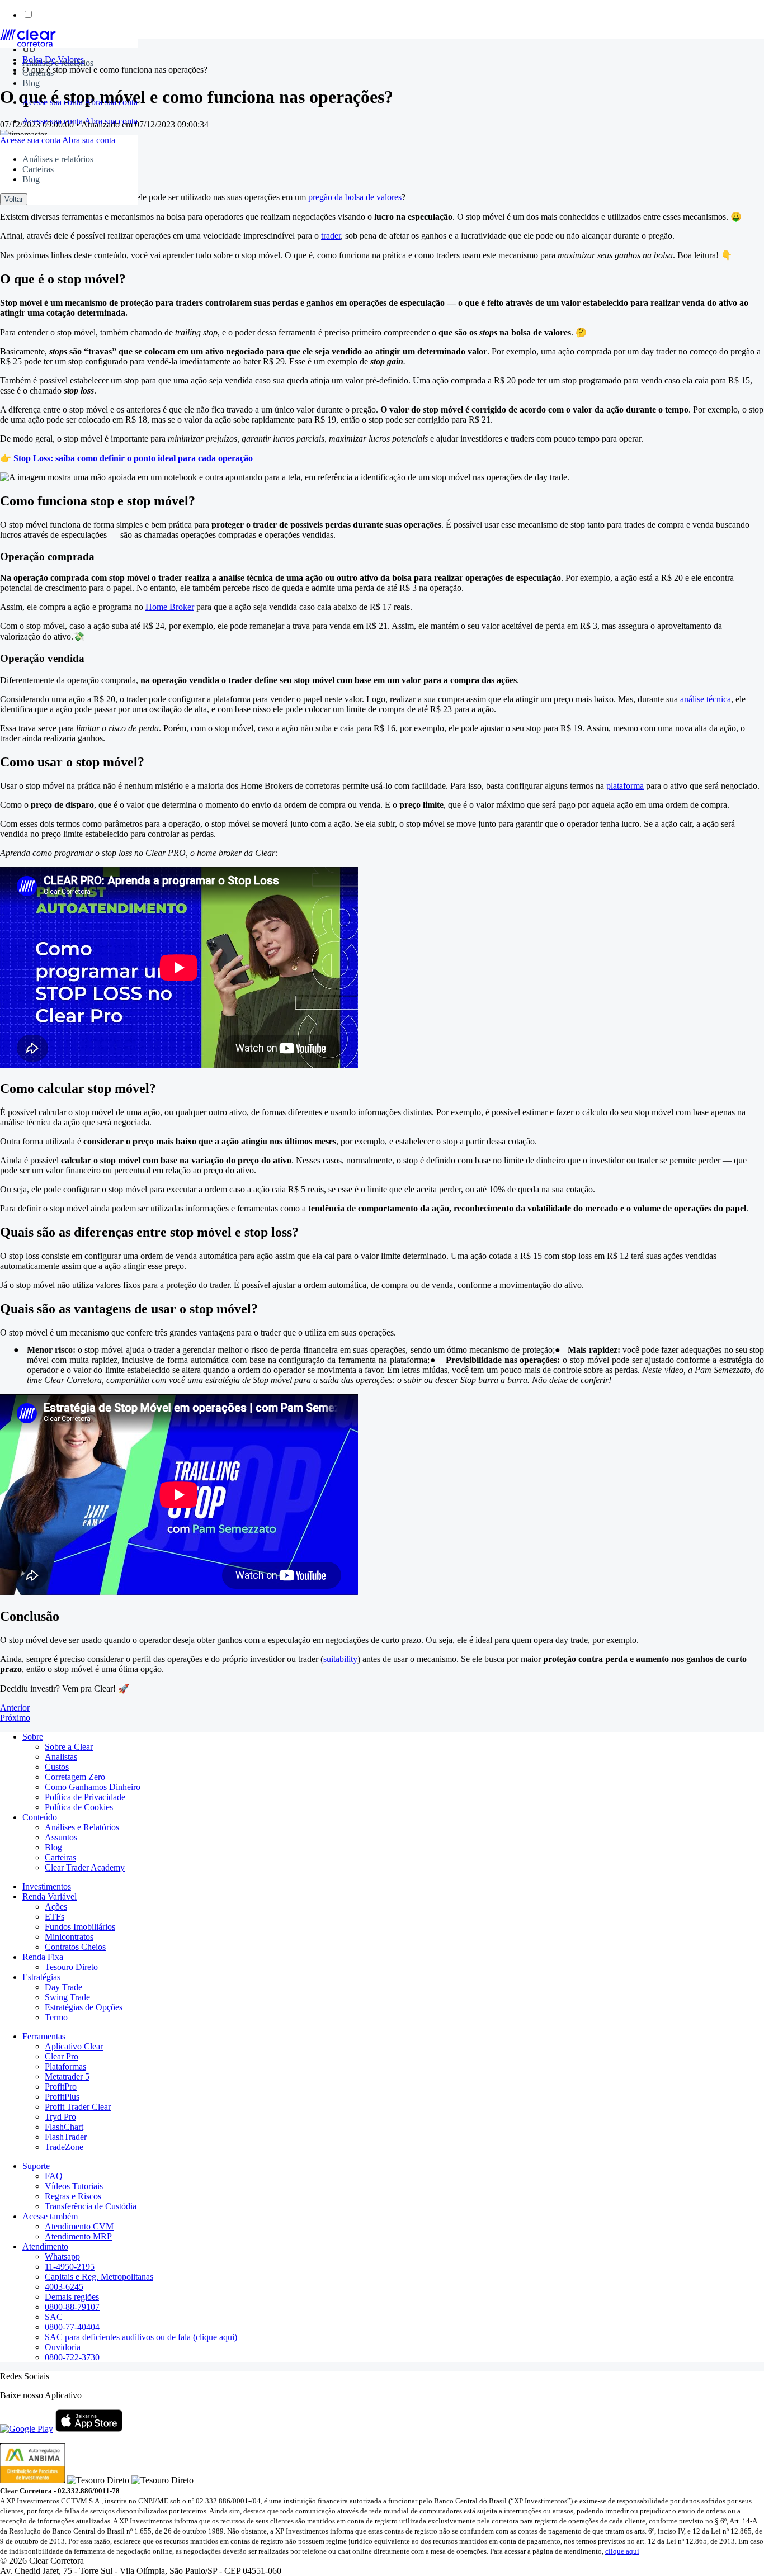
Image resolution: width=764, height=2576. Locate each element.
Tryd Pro (60, 2117)
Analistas (61, 1757)
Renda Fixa (43, 1957)
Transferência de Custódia (91, 2206)
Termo (56, 2017)
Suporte (36, 2166)
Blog (31, 83)
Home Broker (170, 607)
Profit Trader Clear (78, 2107)
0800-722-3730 (72, 2357)
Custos (57, 1767)
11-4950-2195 (70, 2267)
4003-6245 (64, 2287)
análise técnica (706, 699)
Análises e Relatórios (82, 1827)
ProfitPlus (62, 2097)
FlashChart (64, 2127)
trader (331, 236)
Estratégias (41, 1977)
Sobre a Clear (69, 1747)
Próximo (15, 1718)
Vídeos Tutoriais (74, 2186)
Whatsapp (62, 2257)
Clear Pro (62, 2056)
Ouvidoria (63, 2347)
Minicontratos (69, 1937)
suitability (340, 1659)
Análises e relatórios (58, 63)
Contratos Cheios (75, 1947)
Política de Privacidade (85, 1797)
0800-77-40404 (72, 2327)
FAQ (54, 2176)
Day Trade (63, 1987)
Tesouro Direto (71, 1967)
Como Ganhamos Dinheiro (93, 1787)
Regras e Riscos (73, 2196)
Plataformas (65, 2066)
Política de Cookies (79, 1807)
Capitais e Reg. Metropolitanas (99, 2277)
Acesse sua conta (53, 102)
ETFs (55, 1917)
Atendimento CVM (79, 2226)
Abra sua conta (111, 102)
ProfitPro (61, 2087)
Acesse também (50, 2216)
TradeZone (64, 2147)
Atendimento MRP (78, 2236)
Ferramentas (44, 2036)
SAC (54, 2317)
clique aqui (622, 2551)
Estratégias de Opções (84, 2007)
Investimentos (47, 1886)
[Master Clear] (28, 44)
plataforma (625, 786)
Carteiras (38, 73)
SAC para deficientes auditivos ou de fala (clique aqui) (141, 2337)
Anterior (15, 1708)
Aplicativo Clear (74, 2046)
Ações (56, 1907)
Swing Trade (67, 1997)
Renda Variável (49, 1897)
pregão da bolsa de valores (355, 197)
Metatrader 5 (67, 2077)
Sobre (33, 1737)
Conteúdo (40, 1817)
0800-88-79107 (72, 2307)
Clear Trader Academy (85, 1867)
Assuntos (61, 1837)
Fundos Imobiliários (80, 1927)
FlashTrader (66, 2137)
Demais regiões (72, 2297)
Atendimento (45, 2246)
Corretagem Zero (75, 1777)
